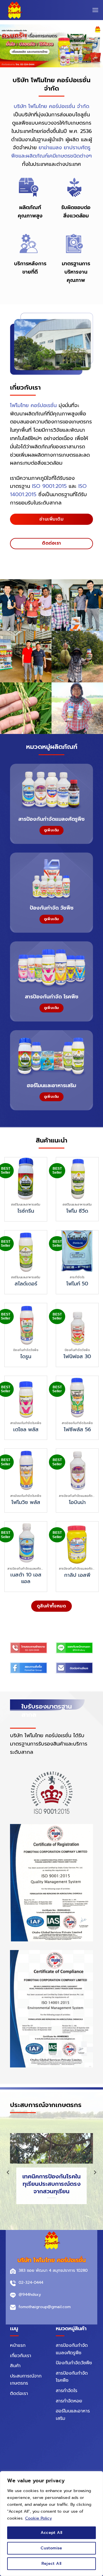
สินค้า (15, 2366)
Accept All (51, 2533)
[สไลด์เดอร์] (26, 1252)
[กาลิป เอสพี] (77, 1543)
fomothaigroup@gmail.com (45, 2307)
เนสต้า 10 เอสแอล (26, 1578)
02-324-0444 (31, 2283)
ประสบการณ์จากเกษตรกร (26, 2380)
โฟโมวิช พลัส (26, 1502)
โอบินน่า (77, 1502)
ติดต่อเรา (19, 2394)
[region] (51, 2524)
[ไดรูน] (26, 1324)
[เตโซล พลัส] (26, 1397)
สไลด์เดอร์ (26, 1284)
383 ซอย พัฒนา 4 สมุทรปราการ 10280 (53, 2270)
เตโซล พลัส (26, 1430)
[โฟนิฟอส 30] (77, 1324)
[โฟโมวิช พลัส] (26, 1470)
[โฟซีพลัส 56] (77, 1397)
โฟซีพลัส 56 (77, 1430)
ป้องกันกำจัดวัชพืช (74, 2363)
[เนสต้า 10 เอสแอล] (26, 1543)
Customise (51, 2548)
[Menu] (95, 10)
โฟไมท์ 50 (77, 1284)
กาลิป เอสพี (77, 1575)
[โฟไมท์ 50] (77, 1252)
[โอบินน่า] (77, 1470)
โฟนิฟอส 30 (77, 1357)
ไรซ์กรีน (26, 1211)
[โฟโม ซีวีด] (77, 1179)
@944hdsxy (30, 2295)
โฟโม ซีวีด (77, 1211)
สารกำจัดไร (67, 2391)
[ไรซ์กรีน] (26, 1179)
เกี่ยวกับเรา (21, 2356)
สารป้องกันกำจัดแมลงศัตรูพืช (72, 2349)
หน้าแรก (18, 2345)
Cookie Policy (38, 2518)
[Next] (95, 2172)
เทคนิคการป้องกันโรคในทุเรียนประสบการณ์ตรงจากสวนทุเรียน (51, 2184)
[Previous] (8, 2172)
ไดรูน (26, 1357)
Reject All (51, 2564)
